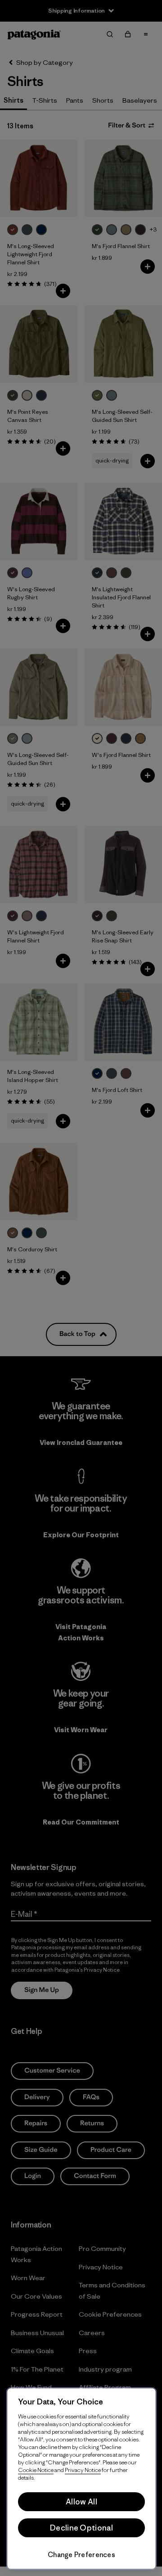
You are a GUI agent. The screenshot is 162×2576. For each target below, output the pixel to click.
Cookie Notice (36, 2470)
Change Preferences (81, 2555)
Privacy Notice (83, 2470)
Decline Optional (81, 2528)
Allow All (81, 2502)
